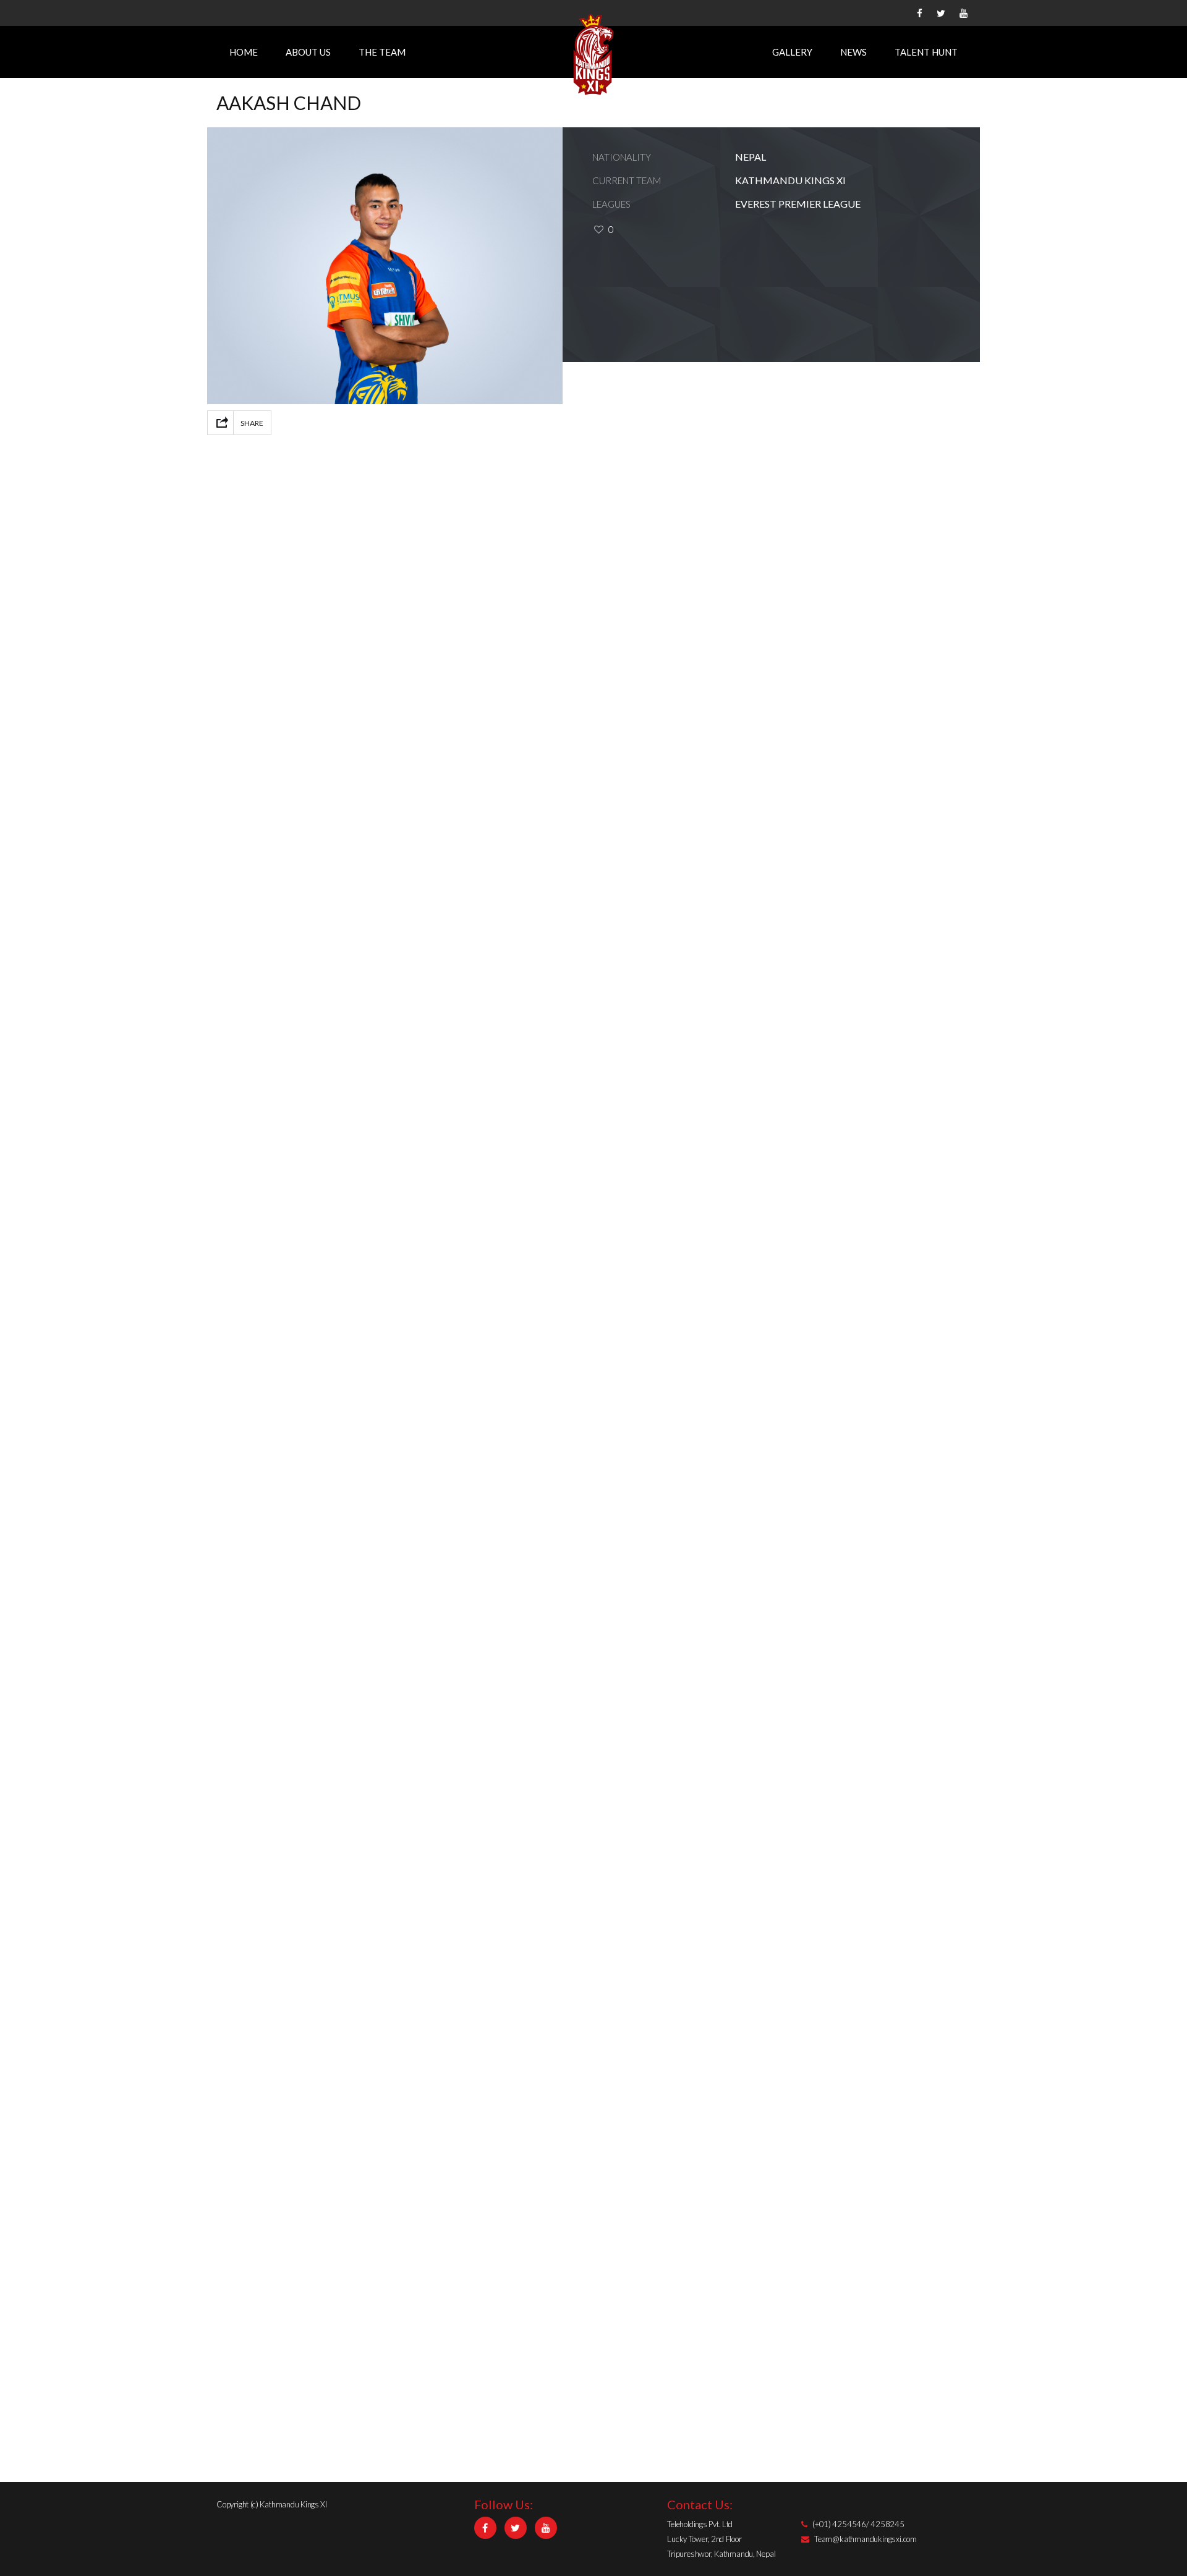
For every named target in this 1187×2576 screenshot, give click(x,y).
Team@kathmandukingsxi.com (866, 2539)
